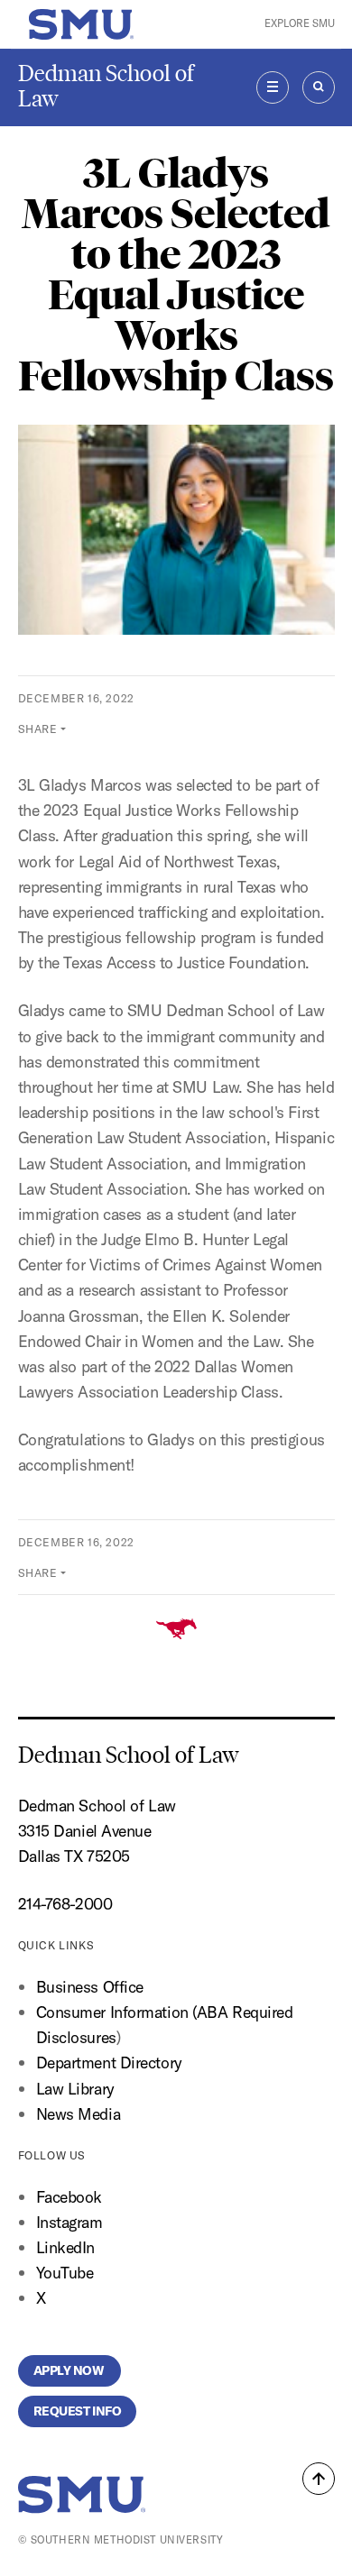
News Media (79, 2114)
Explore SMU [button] (300, 23)
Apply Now (70, 2370)
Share (38, 729)
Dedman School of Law (106, 86)
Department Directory (109, 2063)
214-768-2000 (65, 1904)
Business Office (90, 1987)
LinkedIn (65, 2247)
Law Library (75, 2089)
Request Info (78, 2411)
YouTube (65, 2273)
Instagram (69, 2222)
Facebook (69, 2197)
